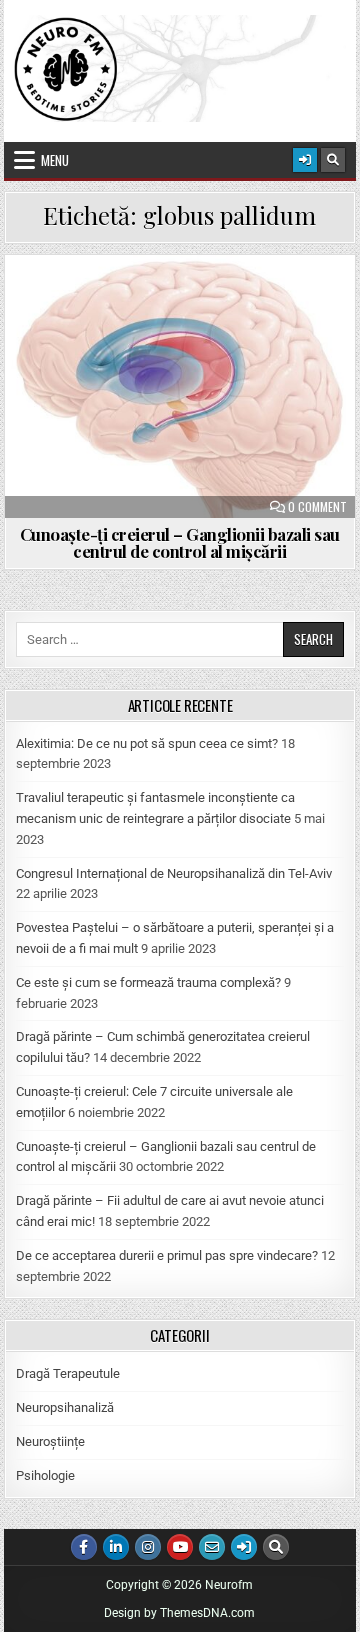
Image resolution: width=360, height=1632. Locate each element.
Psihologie (45, 1475)
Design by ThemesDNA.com (179, 1613)
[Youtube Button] (180, 1547)
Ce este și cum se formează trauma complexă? (148, 982)
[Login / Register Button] (305, 160)
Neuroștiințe (50, 1441)
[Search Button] (333, 160)
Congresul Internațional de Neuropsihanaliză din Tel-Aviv (174, 873)
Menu (55, 160)
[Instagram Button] (148, 1547)
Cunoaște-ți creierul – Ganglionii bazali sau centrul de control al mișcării (180, 542)
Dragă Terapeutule (68, 1373)
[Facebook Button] (84, 1547)
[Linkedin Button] (116, 1547)
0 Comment (317, 507)
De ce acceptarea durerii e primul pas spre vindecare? (167, 1255)
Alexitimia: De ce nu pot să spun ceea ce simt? (147, 743)
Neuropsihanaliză (65, 1407)
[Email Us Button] (212, 1547)
